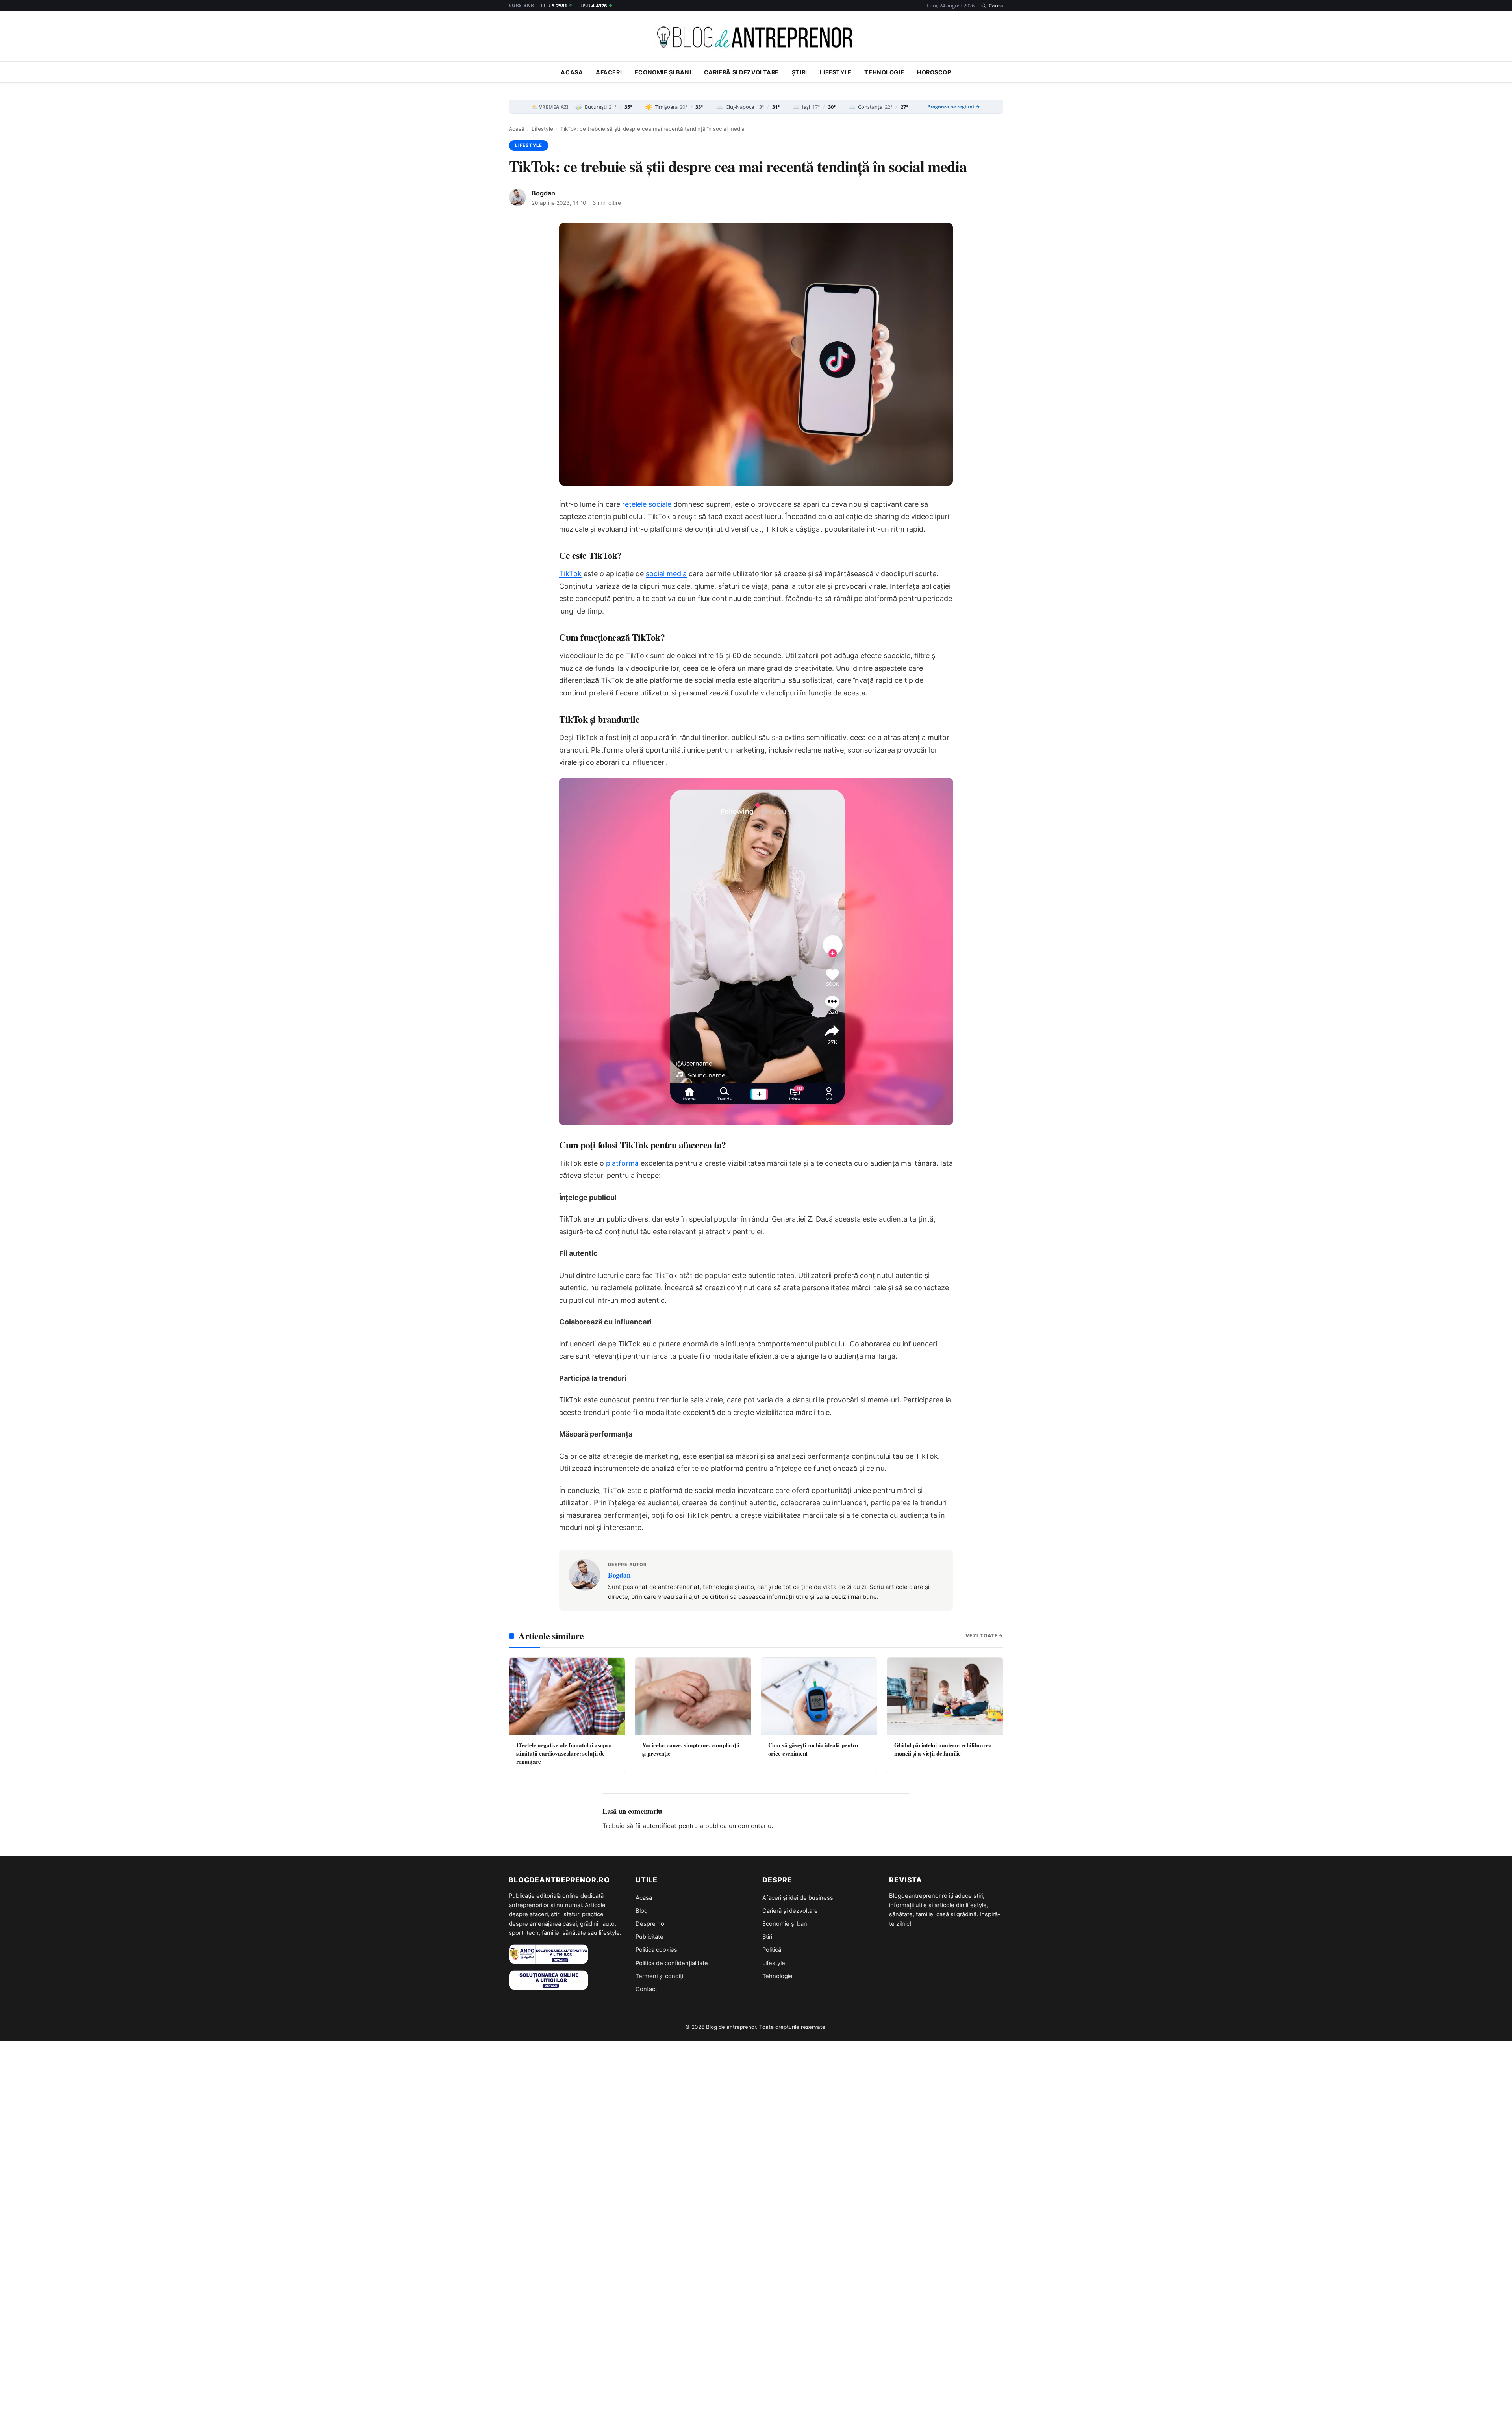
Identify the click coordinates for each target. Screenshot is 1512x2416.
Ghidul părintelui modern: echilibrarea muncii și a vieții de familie (943, 1749)
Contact (646, 1989)
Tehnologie (884, 72)
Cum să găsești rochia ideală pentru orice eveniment (813, 1749)
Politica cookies (656, 1950)
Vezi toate (982, 1636)
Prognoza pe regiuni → (954, 107)
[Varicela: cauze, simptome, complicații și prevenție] (693, 1696)
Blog (642, 1911)
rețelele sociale (647, 504)
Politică (772, 1950)
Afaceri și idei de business (798, 1898)
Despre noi (650, 1924)
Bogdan (543, 193)
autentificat (660, 1826)
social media (666, 574)
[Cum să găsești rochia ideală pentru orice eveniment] (819, 1696)
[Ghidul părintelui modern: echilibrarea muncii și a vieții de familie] (945, 1696)
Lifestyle (836, 72)
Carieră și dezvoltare (741, 72)
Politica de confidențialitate (672, 1963)
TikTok (570, 574)
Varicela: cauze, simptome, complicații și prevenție (691, 1749)
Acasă (517, 129)
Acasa (572, 72)
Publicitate (649, 1937)
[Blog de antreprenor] (756, 37)
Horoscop (934, 72)
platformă (622, 1163)
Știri (800, 72)
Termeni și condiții (660, 1976)
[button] (992, 6)
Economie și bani (663, 72)
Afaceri (609, 72)
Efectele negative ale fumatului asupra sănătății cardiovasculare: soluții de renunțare (564, 1753)
